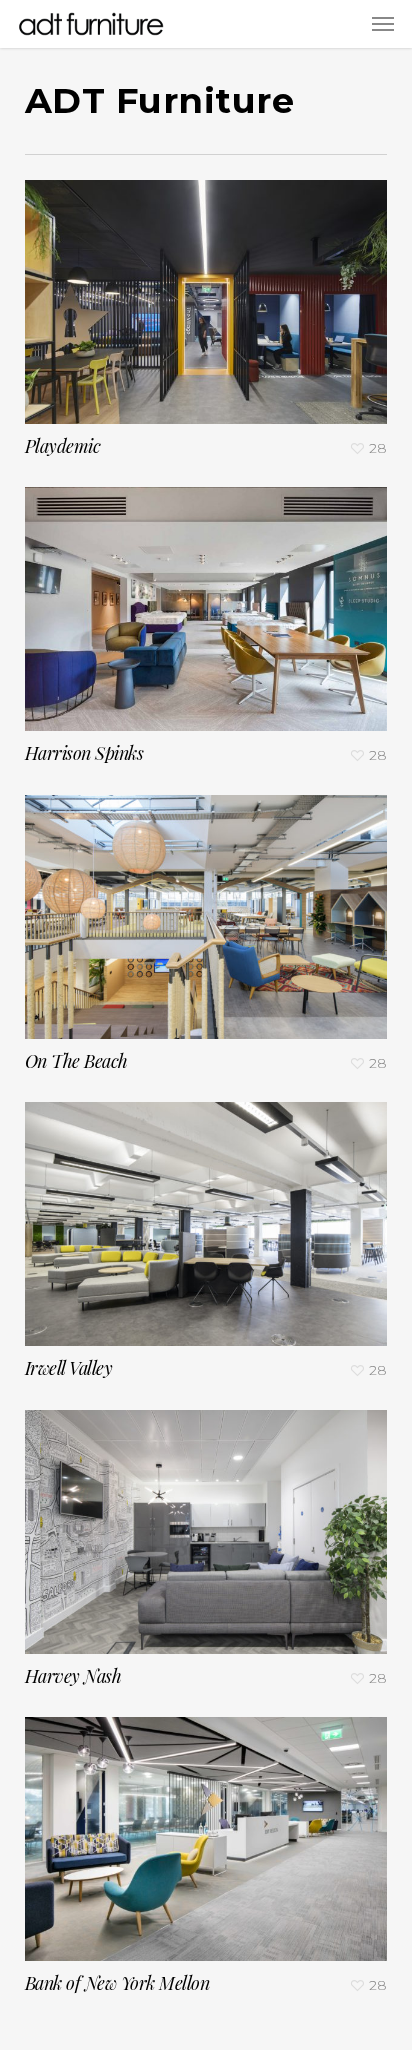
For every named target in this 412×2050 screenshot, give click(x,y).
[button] (383, 24)
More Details (211, 287)
